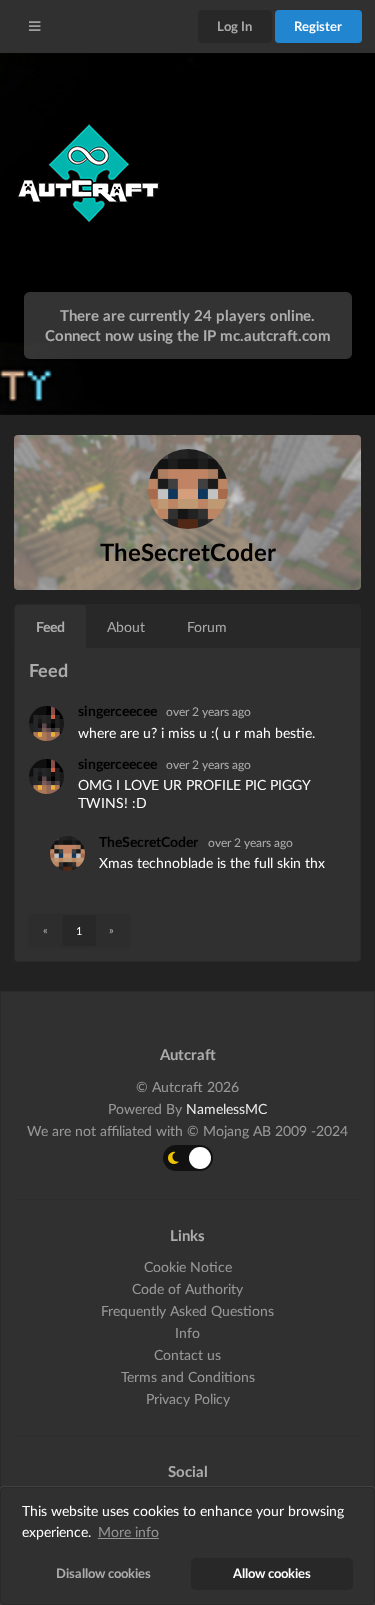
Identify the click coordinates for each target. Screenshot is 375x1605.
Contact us (187, 1354)
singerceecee (119, 710)
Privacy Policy (188, 1398)
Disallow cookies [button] (103, 1573)
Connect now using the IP (188, 335)
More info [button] (128, 1531)
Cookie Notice (188, 1267)
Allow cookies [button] (272, 1573)
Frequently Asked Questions (187, 1310)
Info (187, 1332)
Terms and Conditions (188, 1376)
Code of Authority (187, 1288)
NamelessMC (226, 1108)
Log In (234, 26)
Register (318, 26)
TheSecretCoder (148, 841)
